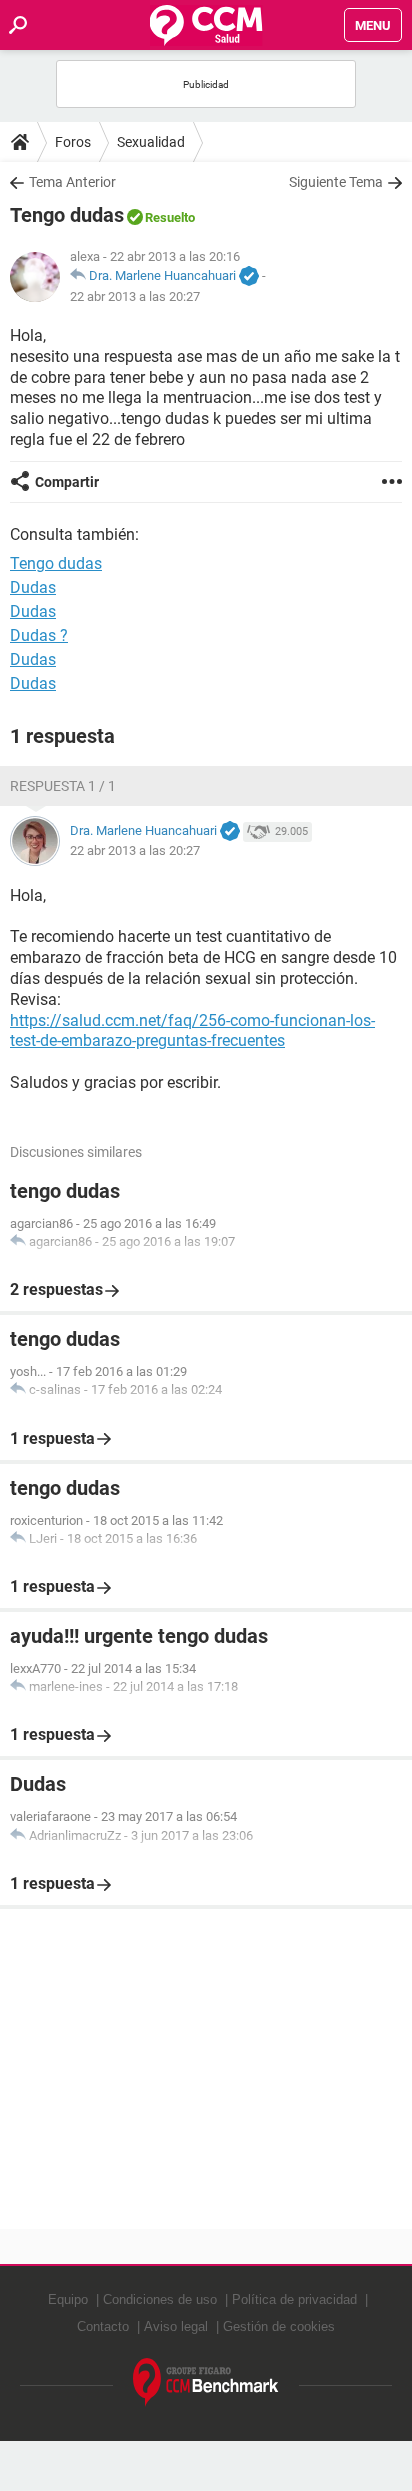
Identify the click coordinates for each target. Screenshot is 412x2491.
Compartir (67, 482)
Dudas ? (39, 635)
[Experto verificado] (249, 277)
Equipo (68, 2299)
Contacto (103, 2326)
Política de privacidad (294, 2299)
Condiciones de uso (160, 2299)
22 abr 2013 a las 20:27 (135, 296)
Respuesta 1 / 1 (63, 786)
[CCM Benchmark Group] (206, 2382)
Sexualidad (151, 142)
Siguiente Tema (336, 182)
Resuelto (170, 217)
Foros (73, 142)
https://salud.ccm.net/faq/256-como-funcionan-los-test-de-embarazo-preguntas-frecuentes (192, 1031)
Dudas (33, 587)
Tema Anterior (72, 182)
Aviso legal (176, 2326)
